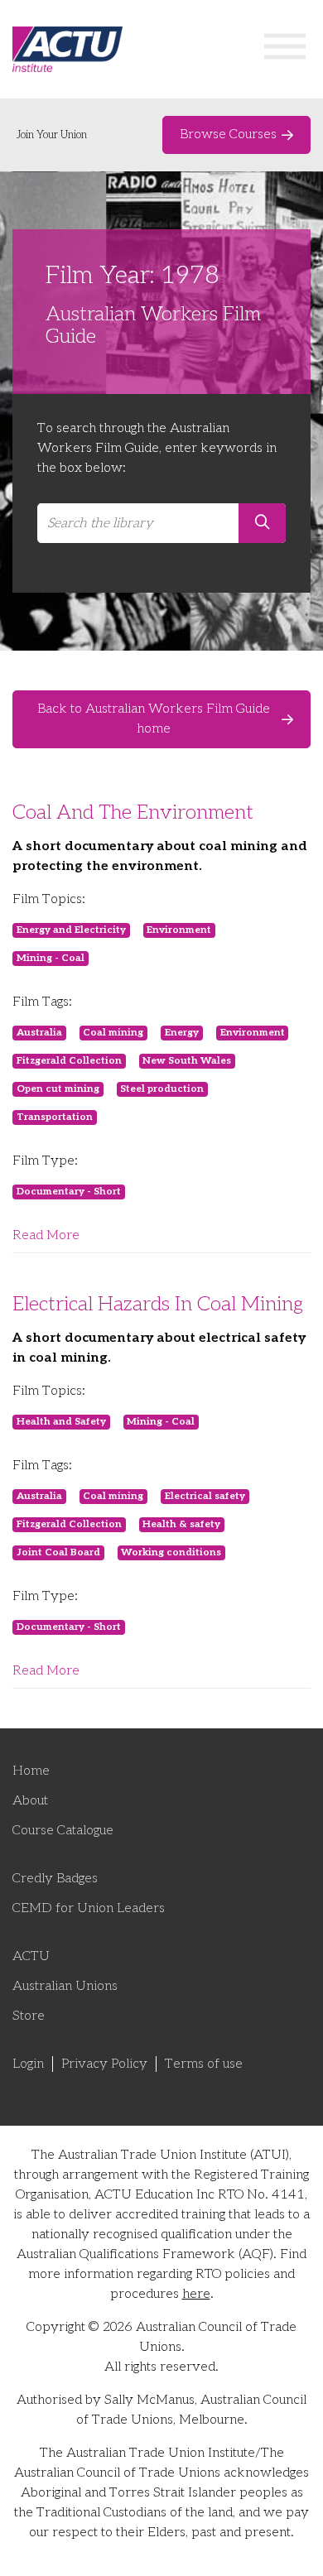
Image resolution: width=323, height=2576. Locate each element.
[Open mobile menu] (285, 49)
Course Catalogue (63, 1831)
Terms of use (204, 2064)
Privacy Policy (104, 2064)
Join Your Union (52, 135)
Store (29, 2016)
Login (28, 2064)
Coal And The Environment (133, 812)
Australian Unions (65, 1986)
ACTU (31, 1956)
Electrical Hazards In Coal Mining (158, 1304)
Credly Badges (55, 1879)
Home (31, 1771)
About (30, 1801)
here (196, 2294)
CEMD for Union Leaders (89, 1908)
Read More (46, 1235)
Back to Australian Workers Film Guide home (154, 719)
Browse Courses (228, 135)
